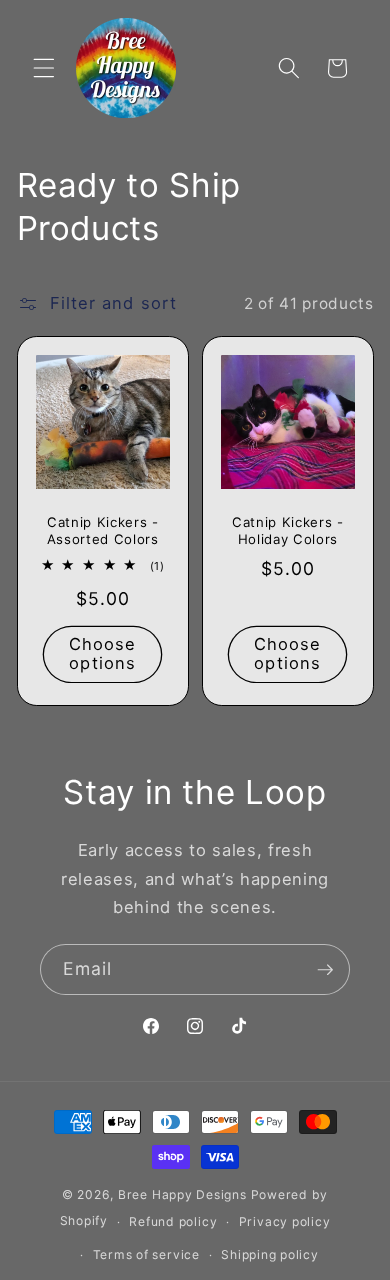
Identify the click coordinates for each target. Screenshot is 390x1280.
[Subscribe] (325, 970)
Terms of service (146, 1254)
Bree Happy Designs (182, 1194)
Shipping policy (270, 1254)
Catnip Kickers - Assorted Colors (102, 530)
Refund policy (173, 1221)
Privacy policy (285, 1221)
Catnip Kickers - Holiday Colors (288, 530)
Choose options (102, 654)
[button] (44, 68)
